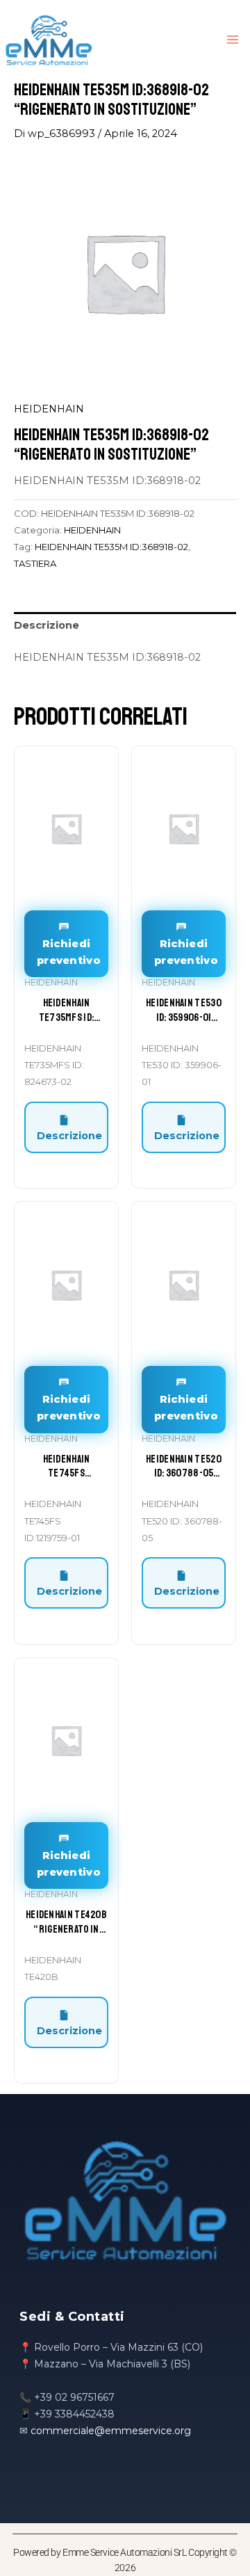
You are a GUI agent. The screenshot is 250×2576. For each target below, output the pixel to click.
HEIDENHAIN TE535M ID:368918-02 (111, 547)
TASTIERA (35, 563)
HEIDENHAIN (49, 409)
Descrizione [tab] (47, 625)
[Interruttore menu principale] (233, 40)
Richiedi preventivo (69, 952)
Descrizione (69, 1136)
